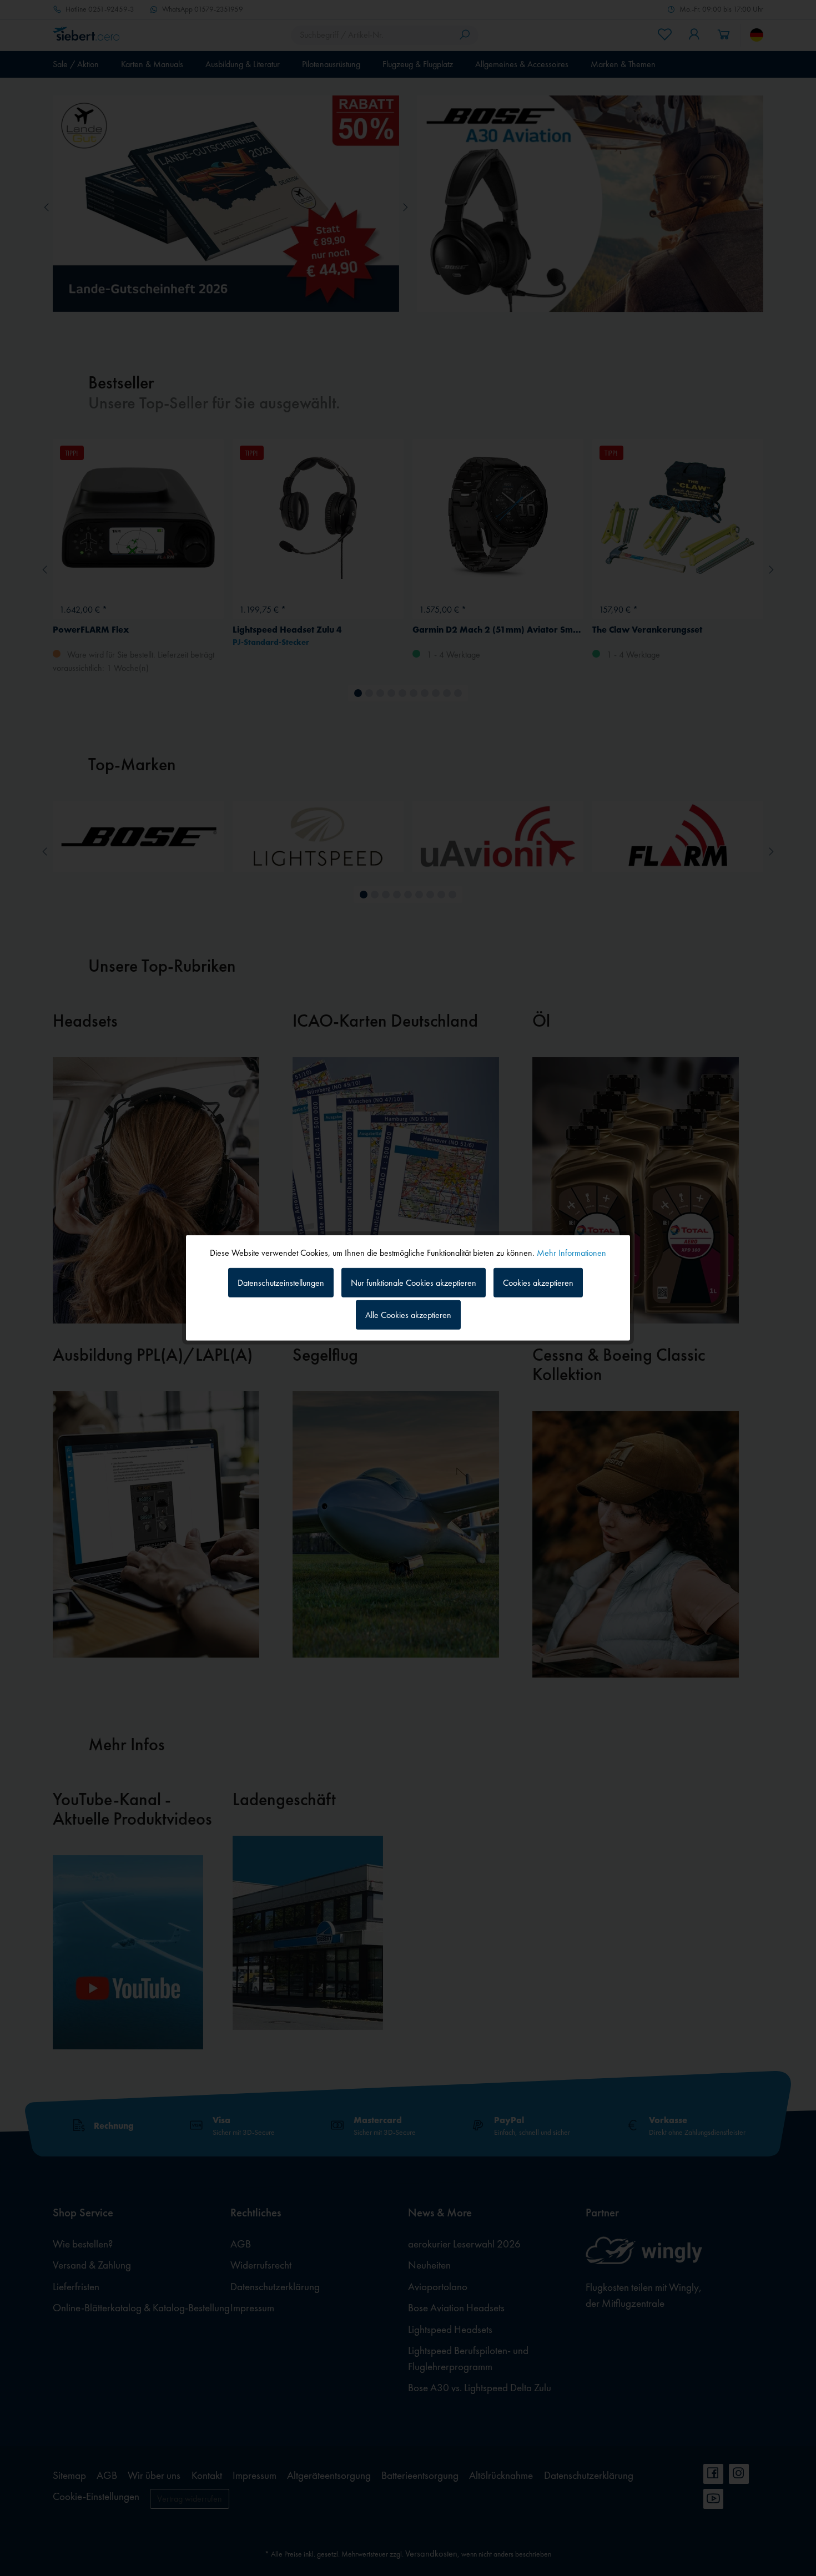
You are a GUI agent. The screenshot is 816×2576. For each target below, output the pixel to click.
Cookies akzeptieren (538, 1282)
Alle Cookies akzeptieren (408, 1315)
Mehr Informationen (571, 1253)
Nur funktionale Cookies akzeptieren (414, 1282)
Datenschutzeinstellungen (281, 1282)
